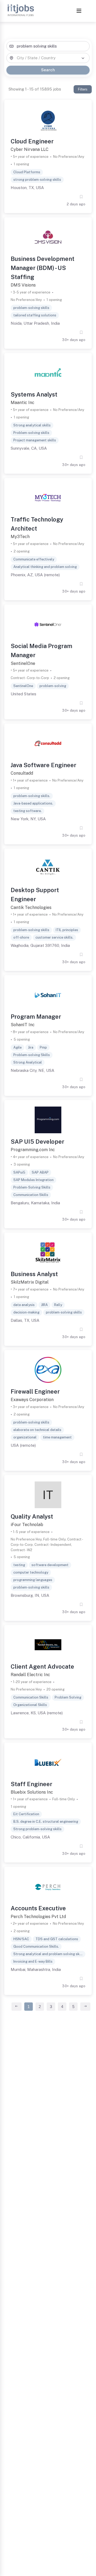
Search (48, 70)
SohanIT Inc (23, 1025)
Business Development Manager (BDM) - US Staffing (43, 268)
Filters (83, 89)
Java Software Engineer (43, 765)
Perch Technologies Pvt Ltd (38, 1917)
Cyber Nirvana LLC (30, 149)
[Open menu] (79, 11)
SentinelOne (23, 663)
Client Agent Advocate (42, 1667)
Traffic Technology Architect (37, 524)
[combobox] (48, 46)
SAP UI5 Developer (37, 1142)
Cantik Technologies (31, 907)
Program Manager (36, 1017)
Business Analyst (34, 1274)
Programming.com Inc (33, 1150)
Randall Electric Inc (30, 1675)
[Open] (83, 58)
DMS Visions (23, 285)
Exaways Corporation (32, 1400)
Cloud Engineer (32, 141)
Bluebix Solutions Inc (32, 1792)
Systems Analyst (34, 394)
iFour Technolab (27, 1525)
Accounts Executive (38, 1908)
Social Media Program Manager (41, 650)
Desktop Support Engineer (35, 895)
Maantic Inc (23, 403)
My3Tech (20, 537)
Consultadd (22, 773)
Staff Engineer (31, 1784)
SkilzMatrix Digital (30, 1282)
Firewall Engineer (35, 1391)
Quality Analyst (32, 1516)
